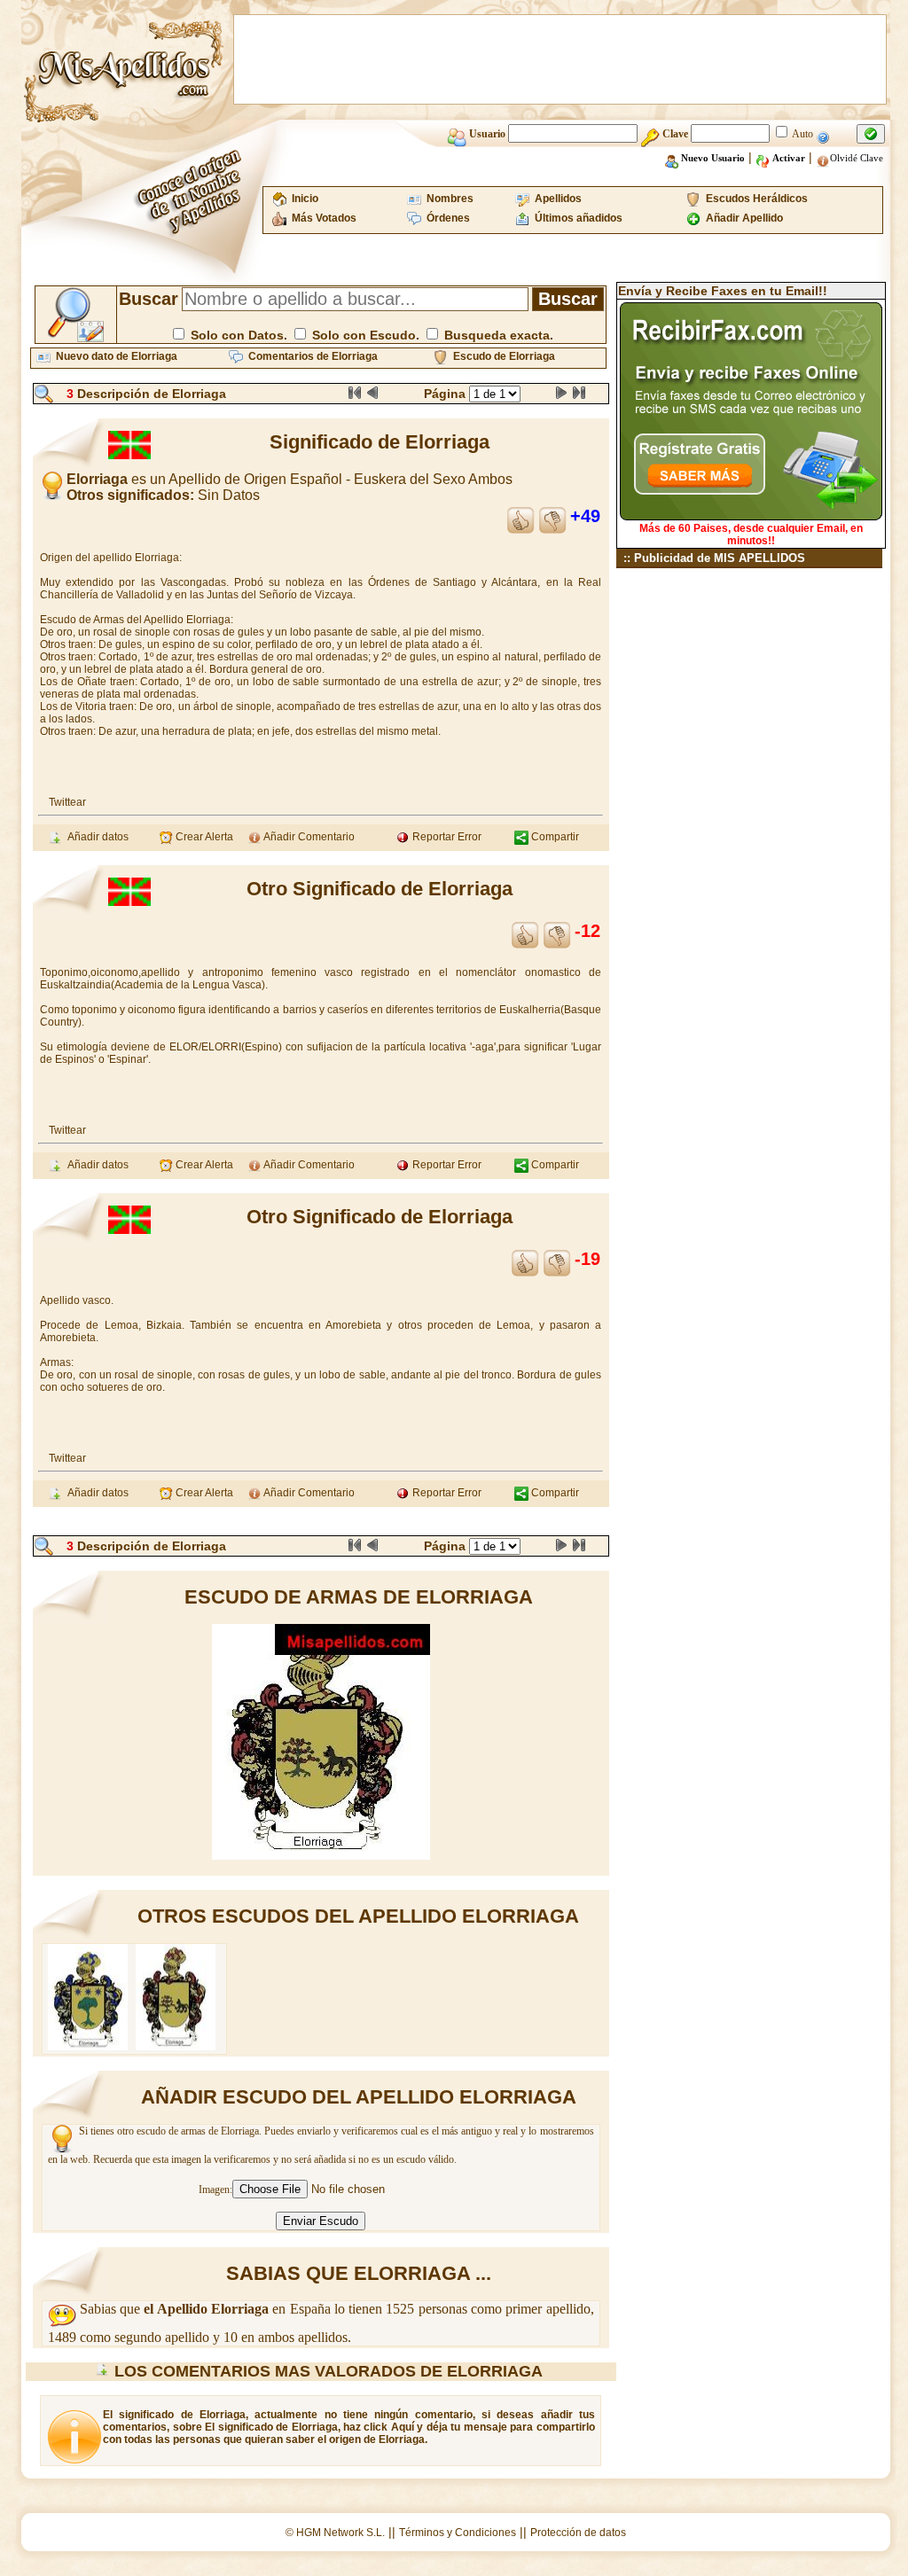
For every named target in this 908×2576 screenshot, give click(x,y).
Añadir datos (95, 837)
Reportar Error (446, 837)
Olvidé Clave (857, 158)
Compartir (554, 837)
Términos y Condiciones (458, 2533)
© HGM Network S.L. (335, 2533)
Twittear (67, 802)
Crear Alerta (203, 837)
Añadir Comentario (308, 837)
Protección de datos (578, 2533)
